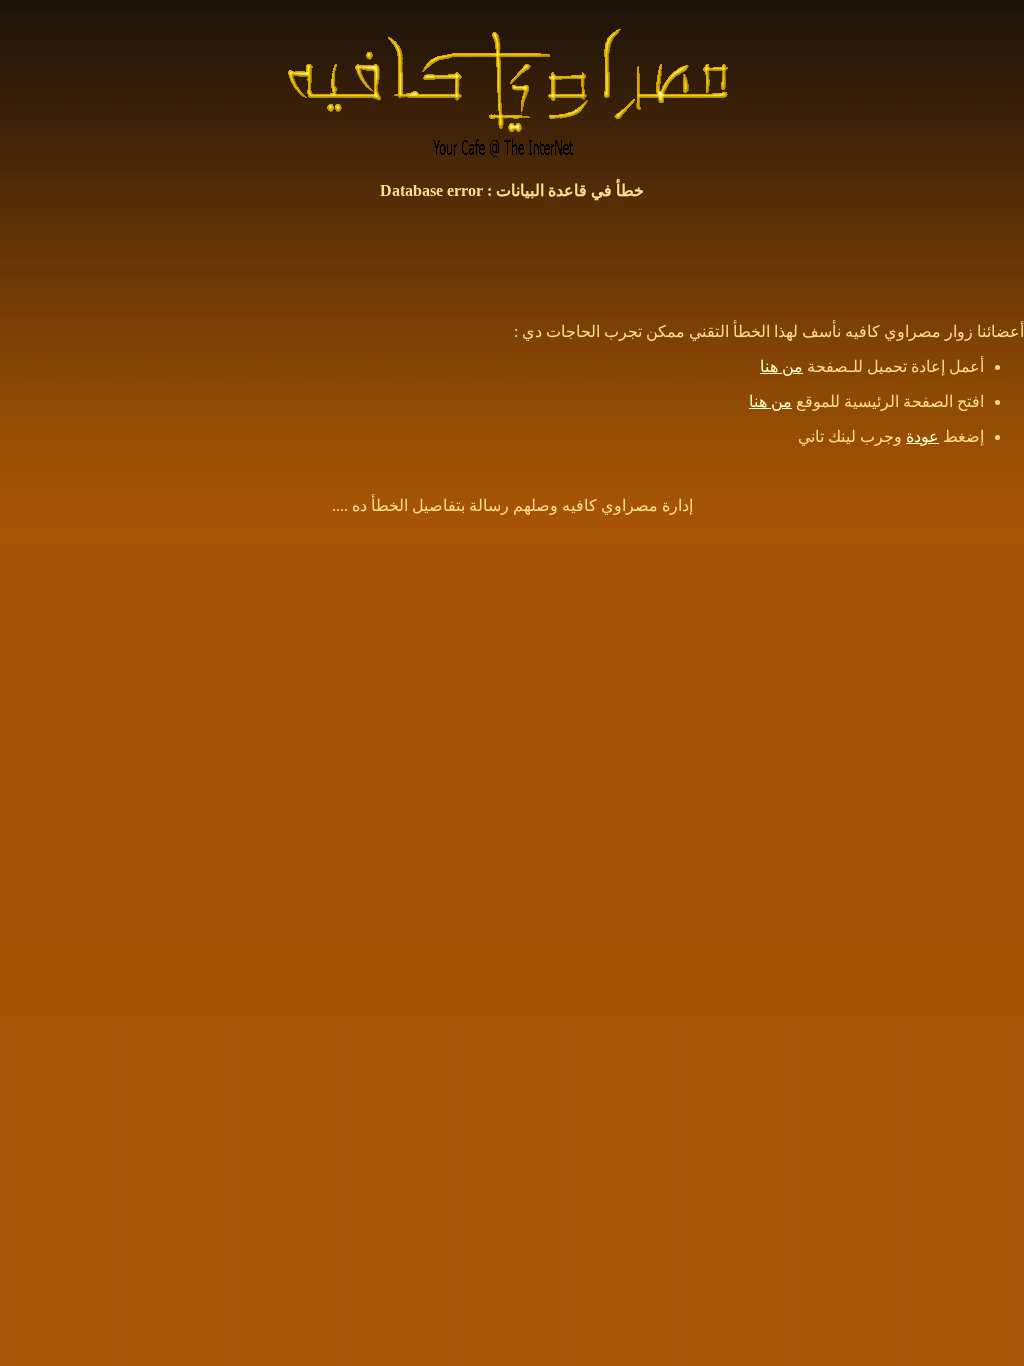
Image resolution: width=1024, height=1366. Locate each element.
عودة (922, 436)
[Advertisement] (512, 261)
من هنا (781, 366)
